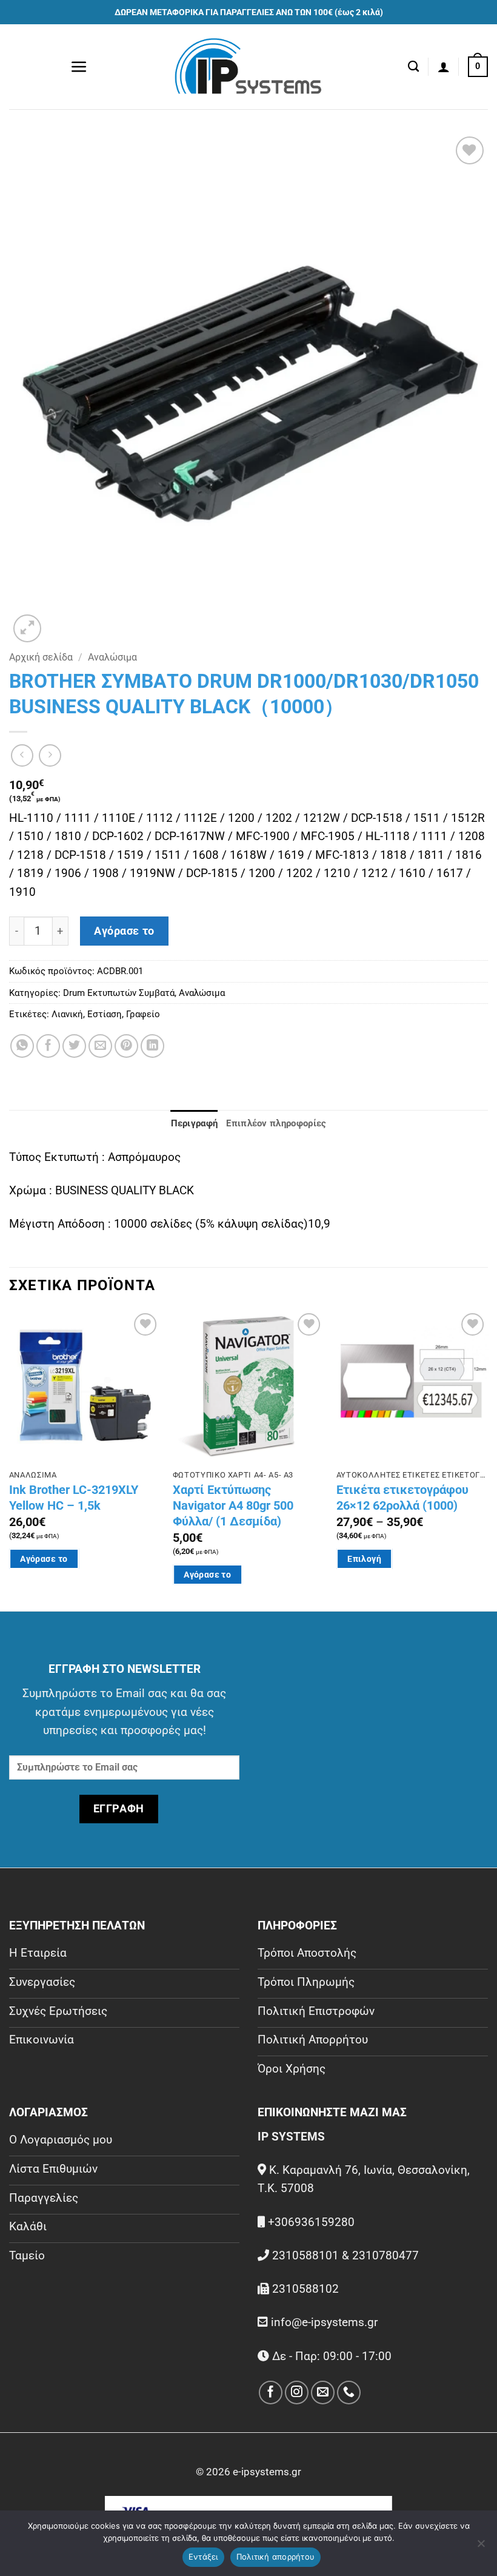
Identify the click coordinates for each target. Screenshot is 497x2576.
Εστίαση (105, 1014)
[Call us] (349, 2393)
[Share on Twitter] (74, 1046)
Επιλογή (364, 1559)
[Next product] (22, 755)
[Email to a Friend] (100, 1046)
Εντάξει (203, 2557)
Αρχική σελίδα (41, 657)
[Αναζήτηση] (413, 67)
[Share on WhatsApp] (22, 1046)
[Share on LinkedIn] (152, 1046)
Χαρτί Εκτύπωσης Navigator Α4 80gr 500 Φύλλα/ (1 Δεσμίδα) (233, 1505)
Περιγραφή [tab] (195, 1123)
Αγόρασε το (124, 931)
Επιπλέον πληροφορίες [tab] (276, 1123)
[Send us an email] (323, 2393)
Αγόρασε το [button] (44, 1559)
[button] (79, 67)
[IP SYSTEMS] (248, 67)
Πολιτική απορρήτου (276, 2557)
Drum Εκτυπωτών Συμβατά (119, 993)
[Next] (487, 1459)
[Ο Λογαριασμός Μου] (444, 67)
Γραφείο (143, 1014)
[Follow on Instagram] (297, 2393)
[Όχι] (481, 2547)
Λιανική (67, 1014)
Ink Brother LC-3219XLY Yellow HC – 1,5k (74, 1498)
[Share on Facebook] (48, 1046)
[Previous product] (50, 755)
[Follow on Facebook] (271, 2393)
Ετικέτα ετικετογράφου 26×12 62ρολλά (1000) (402, 1498)
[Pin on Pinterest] (126, 1046)
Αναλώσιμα (112, 657)
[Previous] (10, 1459)
